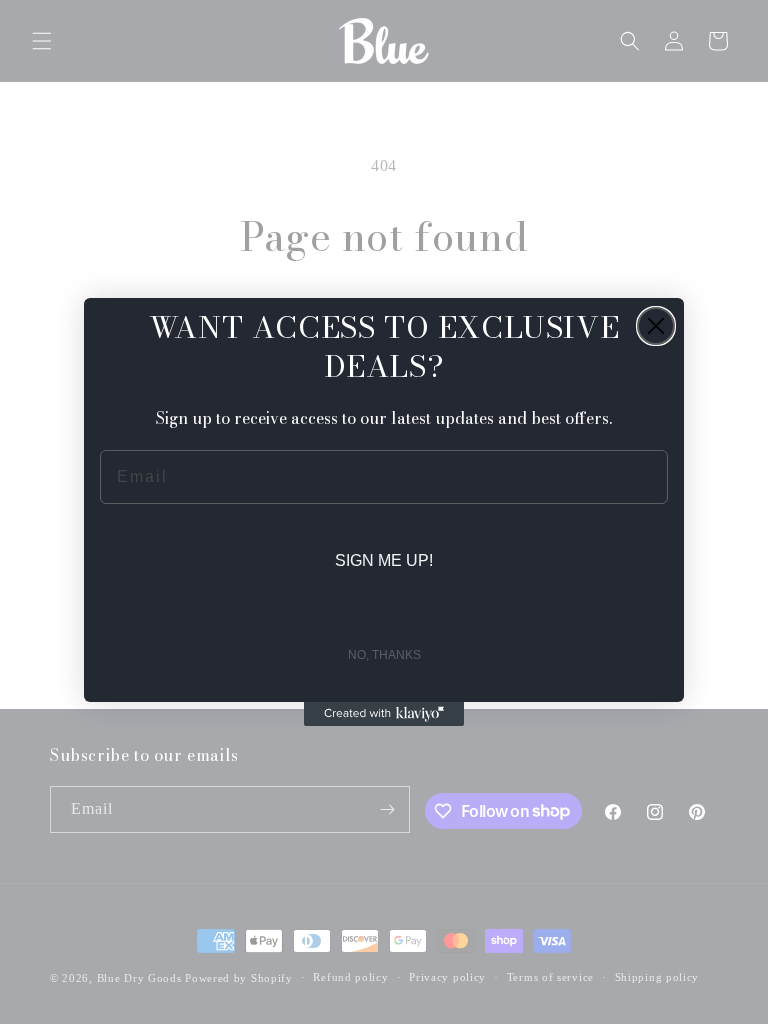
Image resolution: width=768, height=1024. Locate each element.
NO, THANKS (384, 655)
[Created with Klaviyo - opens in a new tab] (384, 714)
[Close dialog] (656, 326)
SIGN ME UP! (384, 560)
